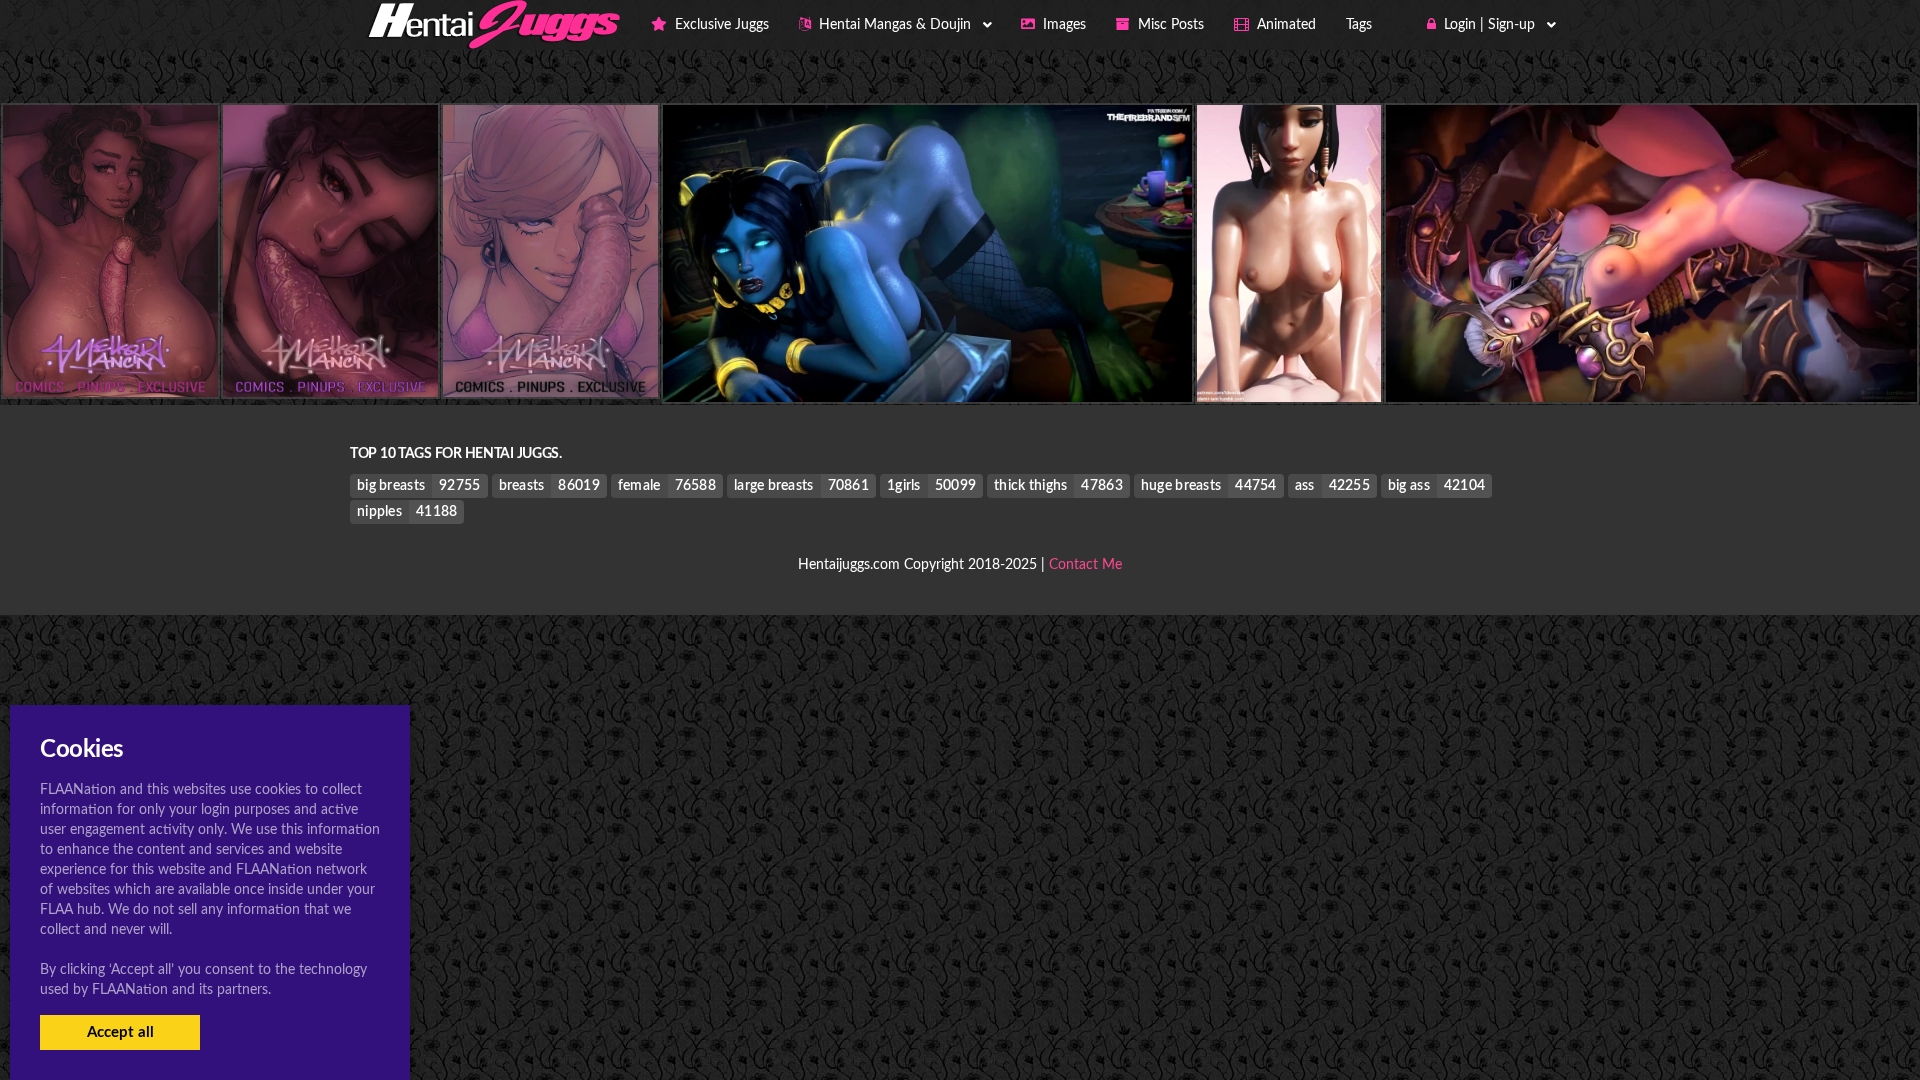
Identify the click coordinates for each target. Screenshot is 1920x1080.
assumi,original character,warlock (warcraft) (1352, 361)
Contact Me (1085, 565)
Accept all (120, 1032)
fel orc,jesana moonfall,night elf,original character (1651, 361)
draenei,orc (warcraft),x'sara (928, 361)
